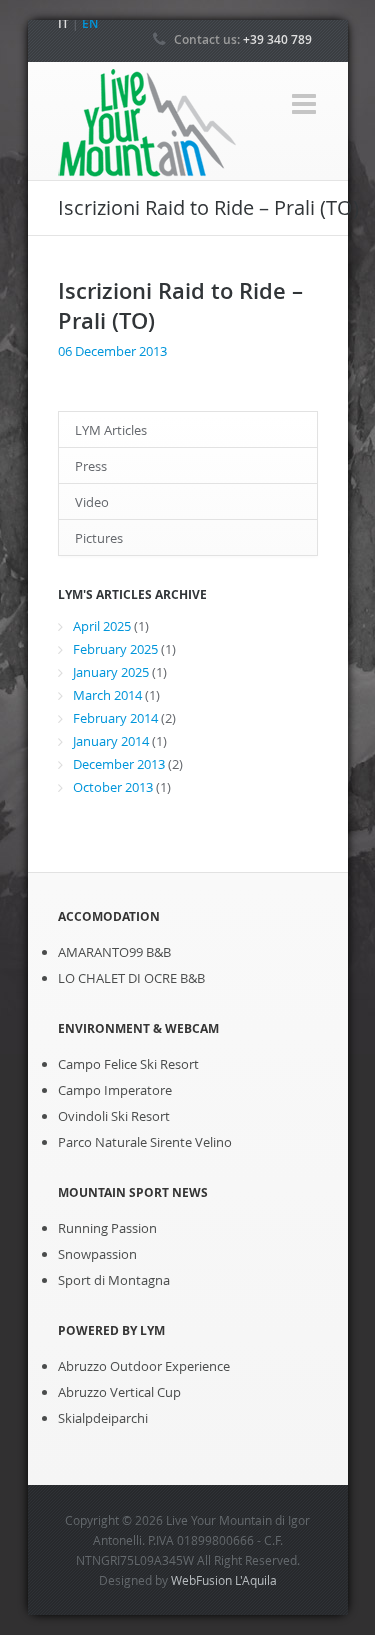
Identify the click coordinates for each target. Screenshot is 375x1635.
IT (63, 23)
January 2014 (111, 741)
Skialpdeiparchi (103, 1418)
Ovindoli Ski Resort (114, 1116)
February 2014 (115, 718)
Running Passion (107, 1228)
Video (92, 502)
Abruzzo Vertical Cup (119, 1392)
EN (90, 23)
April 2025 (102, 626)
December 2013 (119, 764)
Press (91, 466)
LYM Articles (111, 430)
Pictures (99, 538)
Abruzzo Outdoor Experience (144, 1366)
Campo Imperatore (115, 1090)
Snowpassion (97, 1254)
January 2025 (111, 672)
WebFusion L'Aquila (224, 1580)
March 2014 (107, 695)
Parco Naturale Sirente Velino (145, 1142)
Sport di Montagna (114, 1280)
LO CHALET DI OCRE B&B (131, 978)
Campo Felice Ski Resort (128, 1064)
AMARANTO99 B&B (114, 952)
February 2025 (115, 649)
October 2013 (113, 787)
